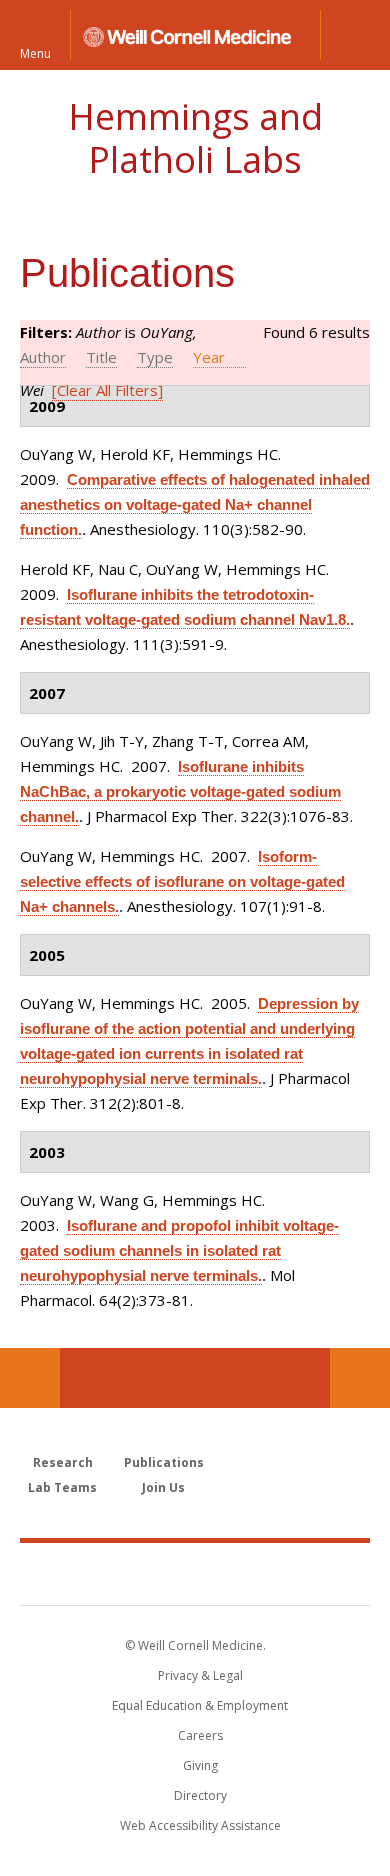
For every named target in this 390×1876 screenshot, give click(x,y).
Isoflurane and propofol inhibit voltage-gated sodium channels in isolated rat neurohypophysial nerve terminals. (179, 1250)
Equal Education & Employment (200, 1705)
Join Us (163, 1487)
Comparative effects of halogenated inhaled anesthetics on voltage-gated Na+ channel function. (195, 504)
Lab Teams (62, 1487)
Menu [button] (35, 52)
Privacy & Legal (200, 1675)
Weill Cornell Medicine (195, 1573)
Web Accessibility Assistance (200, 1825)
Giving (200, 1765)
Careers (200, 1735)
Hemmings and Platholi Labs (195, 138)
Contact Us (360, 1378)
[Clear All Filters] (107, 390)
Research (63, 1462)
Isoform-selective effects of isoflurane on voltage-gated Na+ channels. (182, 881)
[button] (355, 35)
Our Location (30, 1378)
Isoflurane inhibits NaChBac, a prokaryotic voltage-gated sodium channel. (180, 791)
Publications (164, 1462)
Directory (200, 1795)
